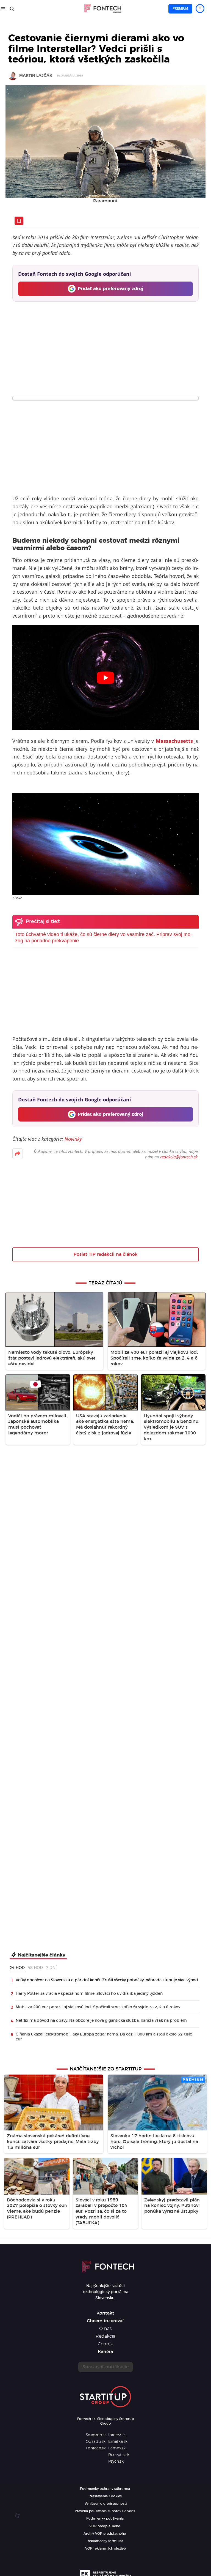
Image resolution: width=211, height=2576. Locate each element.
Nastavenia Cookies (106, 2496)
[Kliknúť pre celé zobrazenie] (105, 142)
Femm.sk (117, 2448)
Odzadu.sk (96, 2442)
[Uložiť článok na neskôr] (19, 221)
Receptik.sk (119, 2455)
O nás (105, 2329)
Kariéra (105, 2352)
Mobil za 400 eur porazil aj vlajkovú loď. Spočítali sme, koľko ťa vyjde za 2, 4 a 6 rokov (98, 2007)
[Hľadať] (12, 9)
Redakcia (105, 2336)
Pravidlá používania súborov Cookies (105, 2511)
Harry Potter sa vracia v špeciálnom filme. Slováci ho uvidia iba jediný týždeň (89, 1994)
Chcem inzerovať (105, 2321)
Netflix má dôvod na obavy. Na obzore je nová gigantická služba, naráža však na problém (101, 2021)
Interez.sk (117, 2435)
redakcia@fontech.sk (179, 1157)
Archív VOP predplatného (105, 2534)
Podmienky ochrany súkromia (105, 2489)
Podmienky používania (105, 2518)
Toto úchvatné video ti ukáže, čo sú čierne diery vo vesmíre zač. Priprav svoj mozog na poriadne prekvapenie (104, 938)
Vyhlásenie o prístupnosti (106, 2504)
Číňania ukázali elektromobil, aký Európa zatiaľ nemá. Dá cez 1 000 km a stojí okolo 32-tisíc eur (104, 2037)
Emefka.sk (118, 2442)
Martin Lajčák (36, 76)
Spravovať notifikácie (105, 2367)
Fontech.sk (96, 2448)
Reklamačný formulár (105, 2541)
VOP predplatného (105, 2526)
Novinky (73, 1139)
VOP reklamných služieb (105, 2548)
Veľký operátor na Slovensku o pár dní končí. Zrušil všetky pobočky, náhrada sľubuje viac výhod (107, 1980)
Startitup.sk (96, 2435)
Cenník (105, 2344)
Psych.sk (116, 2462)
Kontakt (105, 2313)
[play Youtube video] (105, 678)
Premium (180, 9)
